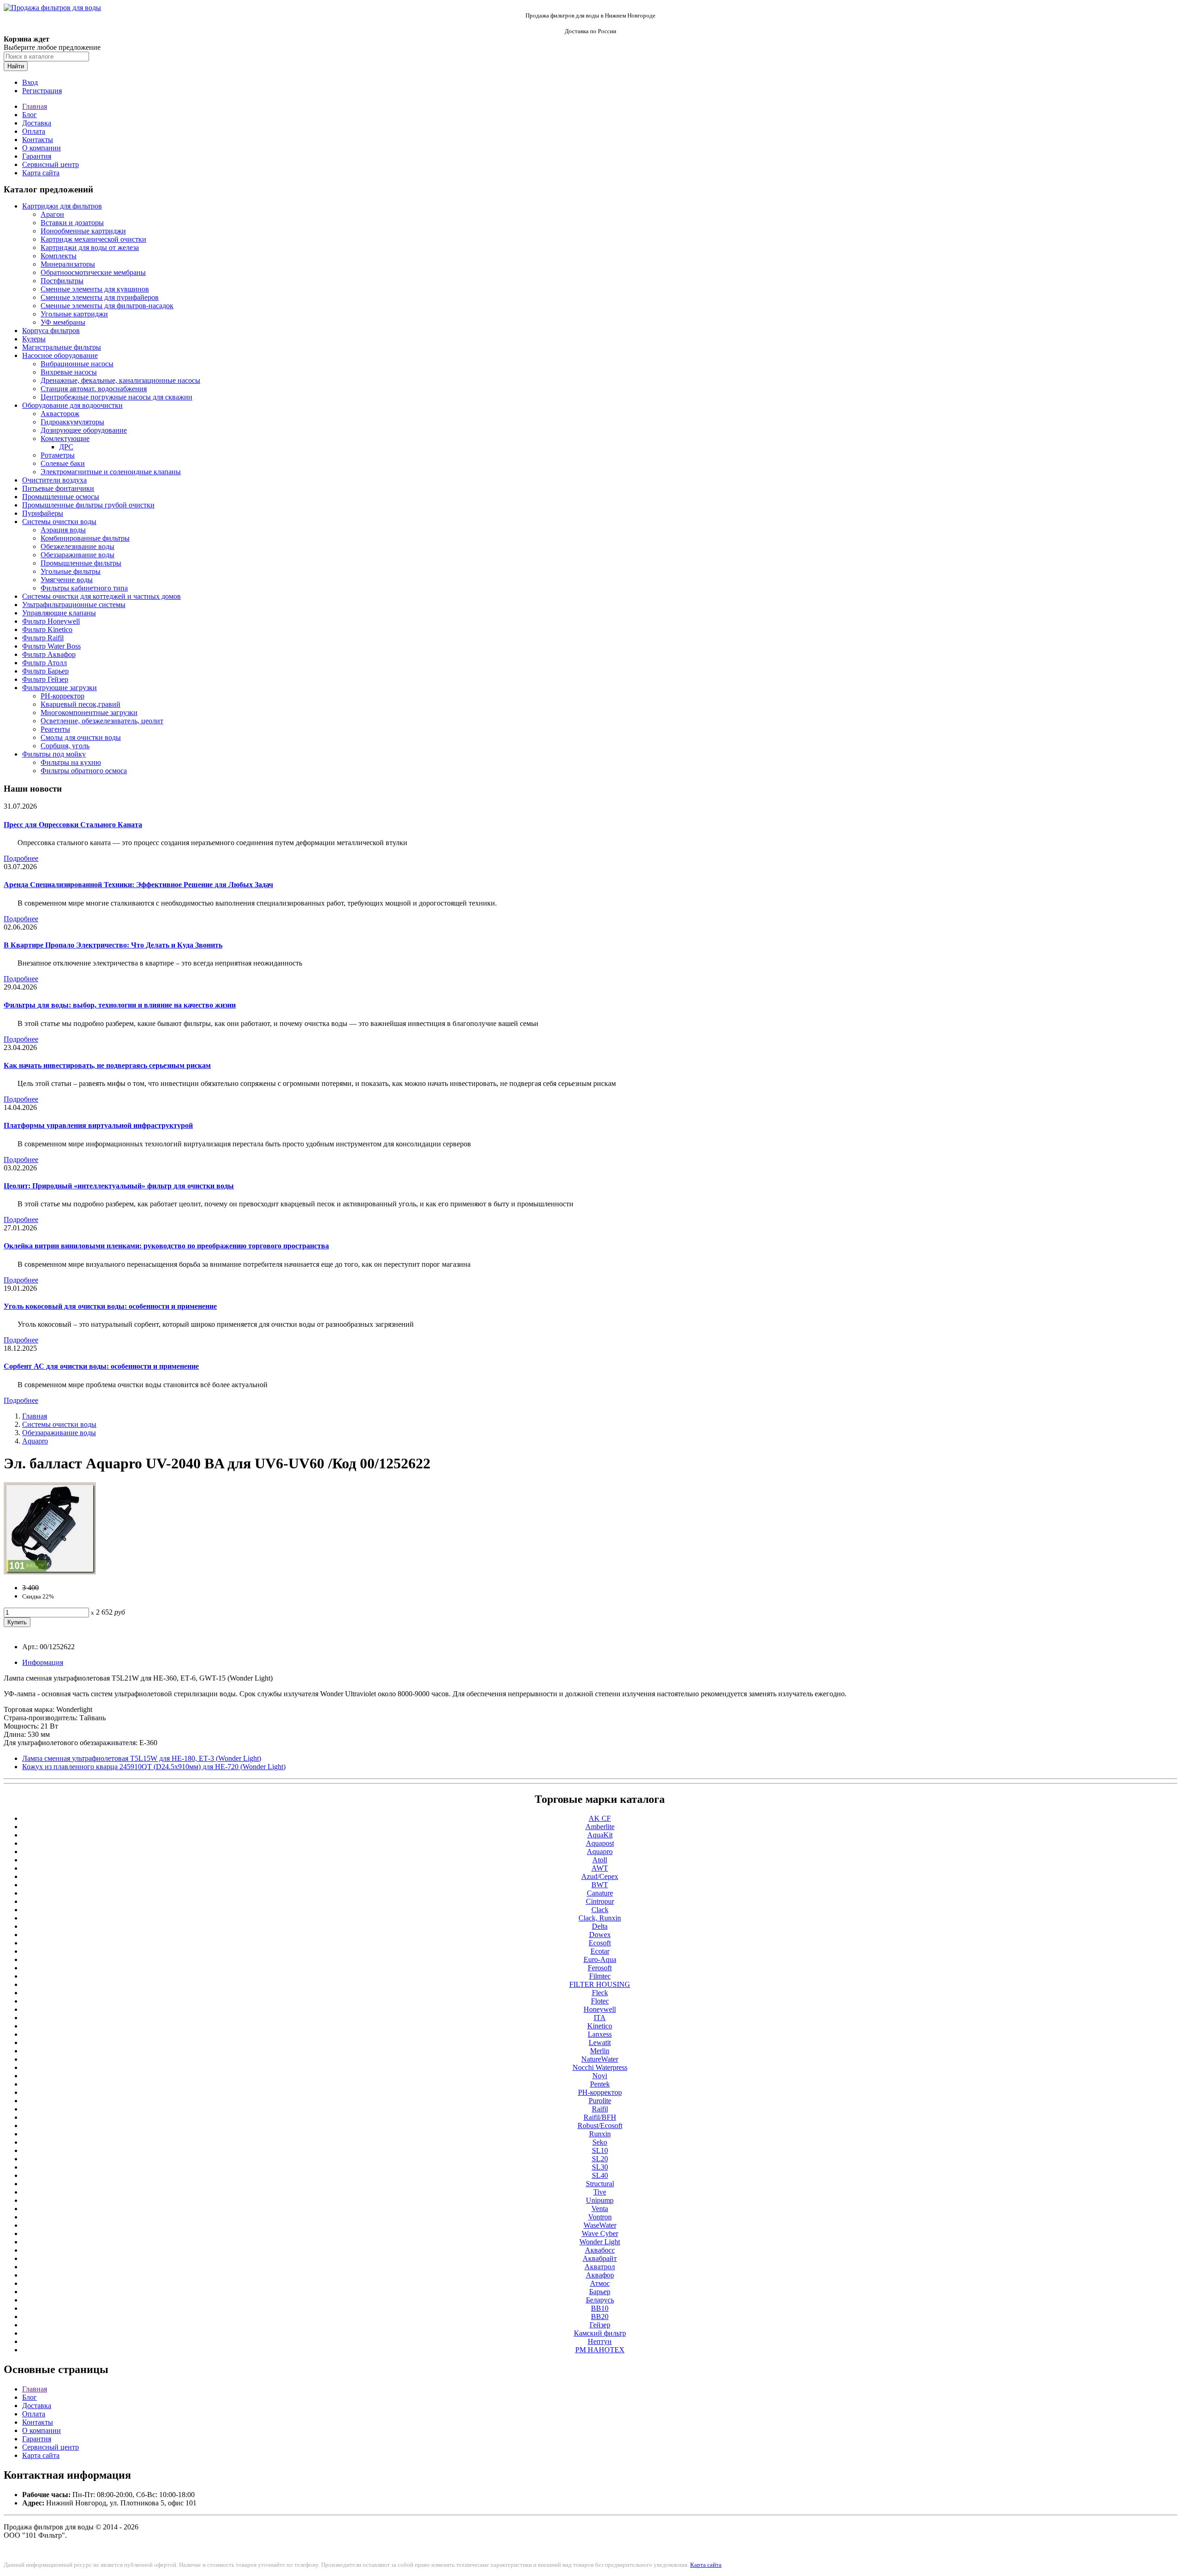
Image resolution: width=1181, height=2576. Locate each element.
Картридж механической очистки (93, 239)
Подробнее (21, 858)
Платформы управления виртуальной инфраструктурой (98, 1125)
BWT (600, 1885)
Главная (35, 106)
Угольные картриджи (74, 314)
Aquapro (35, 1441)
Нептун (600, 2341)
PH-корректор (63, 696)
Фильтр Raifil (43, 638)
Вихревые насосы (69, 372)
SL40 (600, 2175)
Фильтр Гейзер (45, 679)
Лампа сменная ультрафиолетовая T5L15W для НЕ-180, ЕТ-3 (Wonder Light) (142, 1758)
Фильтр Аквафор (49, 654)
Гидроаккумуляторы (72, 422)
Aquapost (600, 1843)
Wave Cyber (600, 2233)
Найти (16, 66)
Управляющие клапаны (59, 613)
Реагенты (55, 729)
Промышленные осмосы (61, 497)
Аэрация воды (63, 530)
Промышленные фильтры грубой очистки (88, 505)
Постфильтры (62, 281)
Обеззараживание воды (78, 555)
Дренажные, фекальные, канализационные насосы (120, 380)
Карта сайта (41, 173)
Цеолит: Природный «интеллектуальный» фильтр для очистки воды (119, 1186)
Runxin (600, 2134)
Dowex (600, 1935)
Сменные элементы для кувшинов (95, 289)
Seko (600, 2142)
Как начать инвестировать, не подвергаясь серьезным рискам (107, 1065)
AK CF (600, 1818)
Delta (600, 1926)
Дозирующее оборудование (84, 430)
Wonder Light (600, 2242)
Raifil (600, 2109)
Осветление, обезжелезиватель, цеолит (102, 721)
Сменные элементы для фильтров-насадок (107, 306)
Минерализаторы (68, 264)
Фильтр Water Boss (51, 646)
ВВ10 (600, 2308)
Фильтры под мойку (54, 754)
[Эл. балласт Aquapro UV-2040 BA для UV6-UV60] (50, 1572)
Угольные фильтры (71, 571)
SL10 (600, 2150)
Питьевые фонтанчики (58, 488)
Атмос (600, 2283)
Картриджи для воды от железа (90, 247)
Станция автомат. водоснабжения (94, 389)
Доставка (37, 123)
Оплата (34, 131)
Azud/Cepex (600, 1876)
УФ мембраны (63, 322)
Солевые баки (63, 463)
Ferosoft (600, 1968)
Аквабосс (600, 2250)
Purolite (600, 2101)
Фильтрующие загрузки (60, 688)
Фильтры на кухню (71, 762)
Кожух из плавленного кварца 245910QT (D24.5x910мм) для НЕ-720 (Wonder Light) (154, 1767)
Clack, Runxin (600, 1918)
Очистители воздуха (54, 480)
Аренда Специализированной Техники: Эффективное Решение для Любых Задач (138, 885)
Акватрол (600, 2267)
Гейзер (600, 2325)
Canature (600, 1893)
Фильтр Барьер (45, 671)
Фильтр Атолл (45, 663)
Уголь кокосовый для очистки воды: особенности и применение (110, 1306)
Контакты (38, 140)
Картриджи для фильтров (62, 206)
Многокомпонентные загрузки (89, 713)
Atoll (600, 1860)
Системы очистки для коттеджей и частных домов (101, 596)
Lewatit (600, 2042)
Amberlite (600, 1827)
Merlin (600, 2051)
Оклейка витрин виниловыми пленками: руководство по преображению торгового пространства (166, 1246)
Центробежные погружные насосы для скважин (116, 397)
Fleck (600, 1993)
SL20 (600, 2159)
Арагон (52, 214)
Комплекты (59, 256)
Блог (30, 115)
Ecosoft (600, 1943)
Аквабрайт (600, 2258)
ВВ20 (600, 2317)
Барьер (600, 2292)
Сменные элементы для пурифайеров (100, 297)
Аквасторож (60, 414)
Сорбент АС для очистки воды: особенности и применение (101, 1366)
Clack (600, 1910)
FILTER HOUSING (600, 1984)
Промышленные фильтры (81, 563)
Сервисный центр (51, 164)
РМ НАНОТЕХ (600, 2350)
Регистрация (42, 91)
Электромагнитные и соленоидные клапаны (111, 472)
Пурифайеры (43, 513)
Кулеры (34, 339)
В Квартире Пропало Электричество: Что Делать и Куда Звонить (113, 945)
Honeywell (600, 2009)
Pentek (600, 2084)
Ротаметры (58, 455)
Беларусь (600, 2300)
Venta (600, 2209)
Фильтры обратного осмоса (84, 771)
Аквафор (600, 2275)
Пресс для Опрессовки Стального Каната (73, 825)
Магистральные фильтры (62, 347)
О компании (42, 148)
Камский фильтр (600, 2333)
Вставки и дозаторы (72, 223)
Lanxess (600, 2034)
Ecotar (600, 1951)
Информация (43, 1662)
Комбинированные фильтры (85, 538)
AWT (600, 1868)
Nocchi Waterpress (600, 2067)
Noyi (600, 2076)
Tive (600, 2192)
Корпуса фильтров (51, 331)
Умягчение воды (67, 580)
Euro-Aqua (600, 1959)
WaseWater (600, 2225)
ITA (600, 2018)
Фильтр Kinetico (47, 629)
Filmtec (600, 1976)
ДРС (66, 447)
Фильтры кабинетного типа (84, 588)
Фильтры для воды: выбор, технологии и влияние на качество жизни (120, 1005)
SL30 (600, 2167)
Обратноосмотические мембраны (93, 272)
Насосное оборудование (60, 355)
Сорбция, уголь (65, 746)
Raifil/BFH (600, 2117)
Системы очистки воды (59, 522)
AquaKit (600, 1835)
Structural (600, 2184)
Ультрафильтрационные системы (74, 605)
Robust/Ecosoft (600, 2126)
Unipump (600, 2200)
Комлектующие (65, 438)
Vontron (600, 2217)
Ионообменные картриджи (83, 231)
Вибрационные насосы (77, 364)
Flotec (600, 2001)
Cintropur (600, 1901)
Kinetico (600, 2026)
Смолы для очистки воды (81, 737)
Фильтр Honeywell (51, 621)
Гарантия (37, 156)
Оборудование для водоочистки (72, 405)
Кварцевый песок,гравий (81, 704)
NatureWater (600, 2059)
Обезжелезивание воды (78, 546)
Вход (30, 82)
